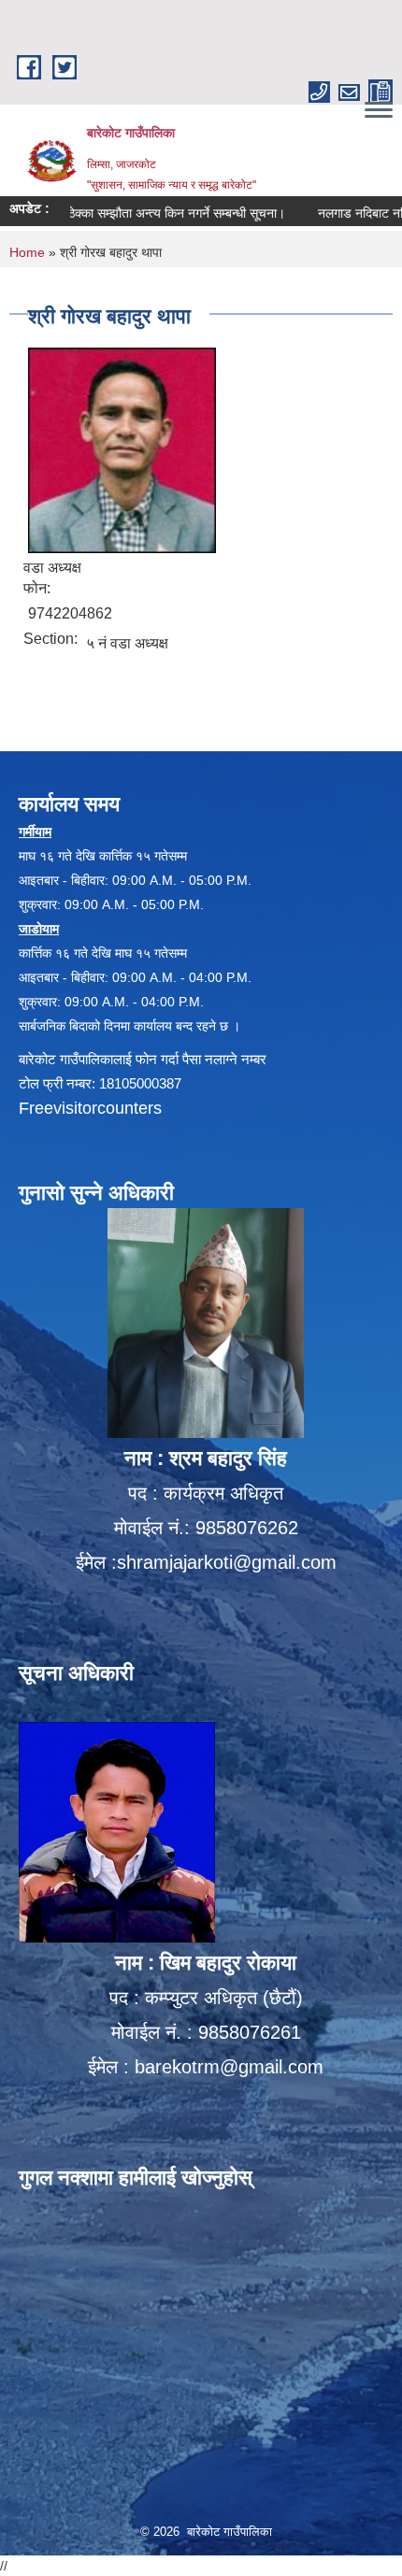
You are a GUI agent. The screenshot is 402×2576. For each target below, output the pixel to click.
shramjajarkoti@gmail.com (227, 1562)
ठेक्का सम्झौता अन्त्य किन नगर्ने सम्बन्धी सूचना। (149, 213)
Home (27, 252)
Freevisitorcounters (90, 1108)
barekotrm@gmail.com (229, 2067)
